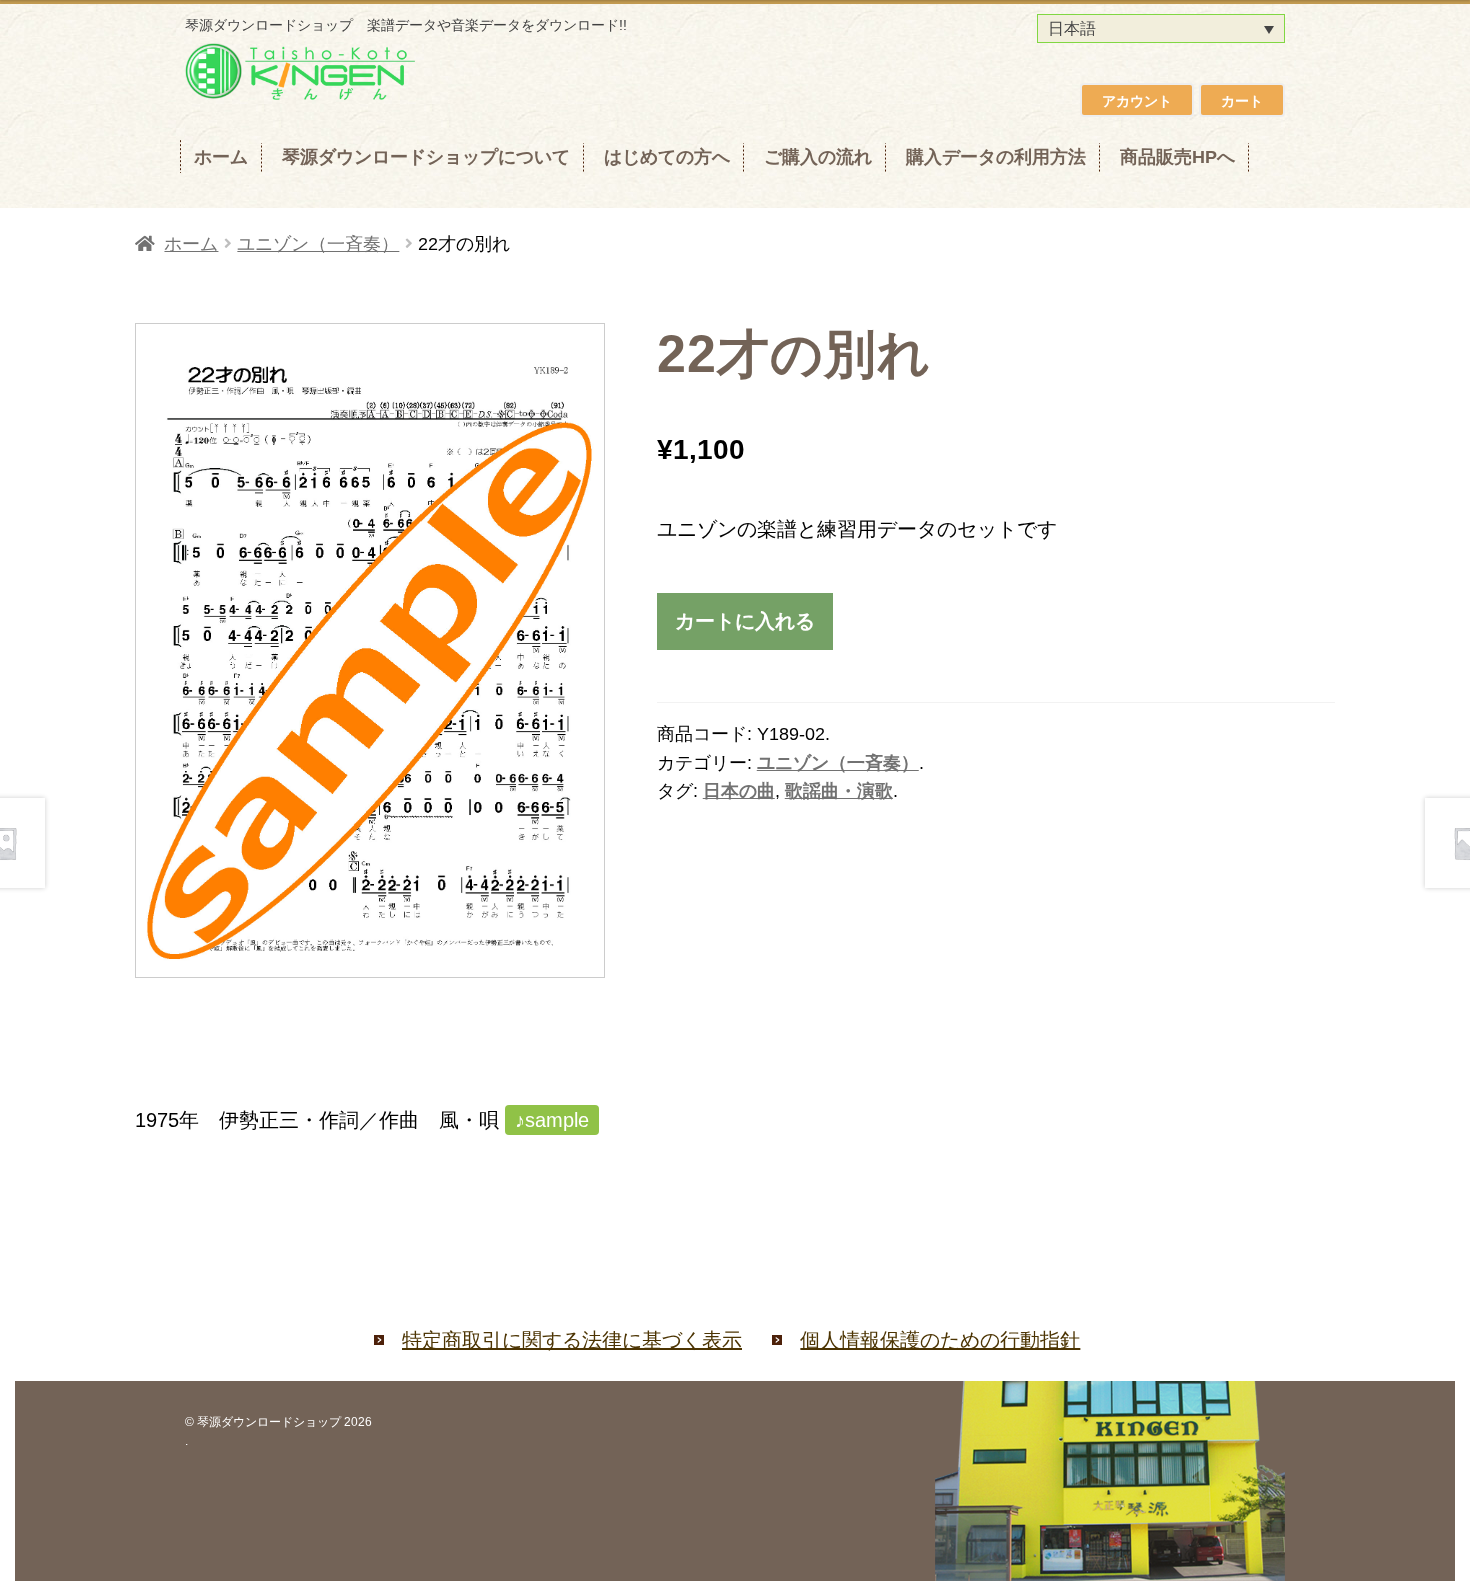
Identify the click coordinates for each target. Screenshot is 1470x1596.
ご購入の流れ (818, 157)
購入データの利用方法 (996, 157)
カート (1242, 101)
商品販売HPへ (1177, 157)
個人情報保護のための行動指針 (940, 1340)
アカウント (1137, 101)
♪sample (552, 1120)
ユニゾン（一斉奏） (318, 244)
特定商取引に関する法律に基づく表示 (572, 1340)
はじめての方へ (667, 157)
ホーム (221, 157)
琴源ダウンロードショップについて (426, 157)
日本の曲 (739, 791)
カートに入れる (745, 620)
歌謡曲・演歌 (839, 791)
